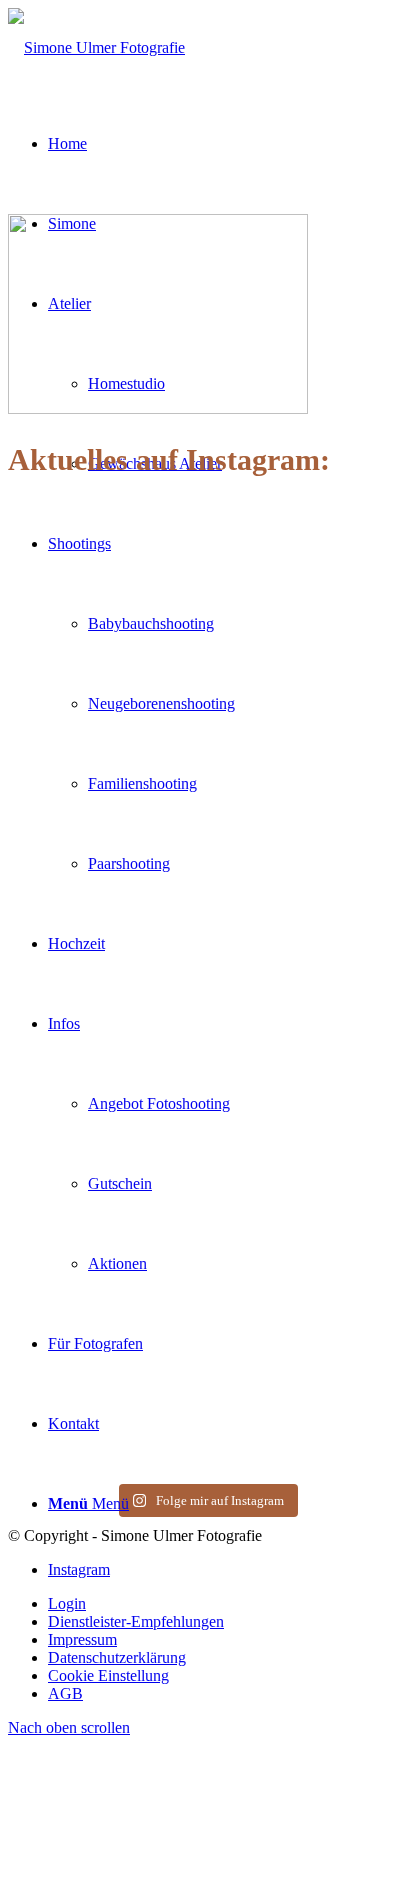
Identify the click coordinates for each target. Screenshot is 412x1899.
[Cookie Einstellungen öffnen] (158, 1881)
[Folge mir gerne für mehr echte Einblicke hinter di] (307, 605)
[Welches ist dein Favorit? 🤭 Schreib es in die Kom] (104, 578)
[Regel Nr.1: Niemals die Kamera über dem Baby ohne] (104, 1259)
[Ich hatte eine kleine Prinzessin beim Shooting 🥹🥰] (307, 852)
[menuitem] (226, 1604)
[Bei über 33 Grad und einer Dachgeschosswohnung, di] (104, 869)
